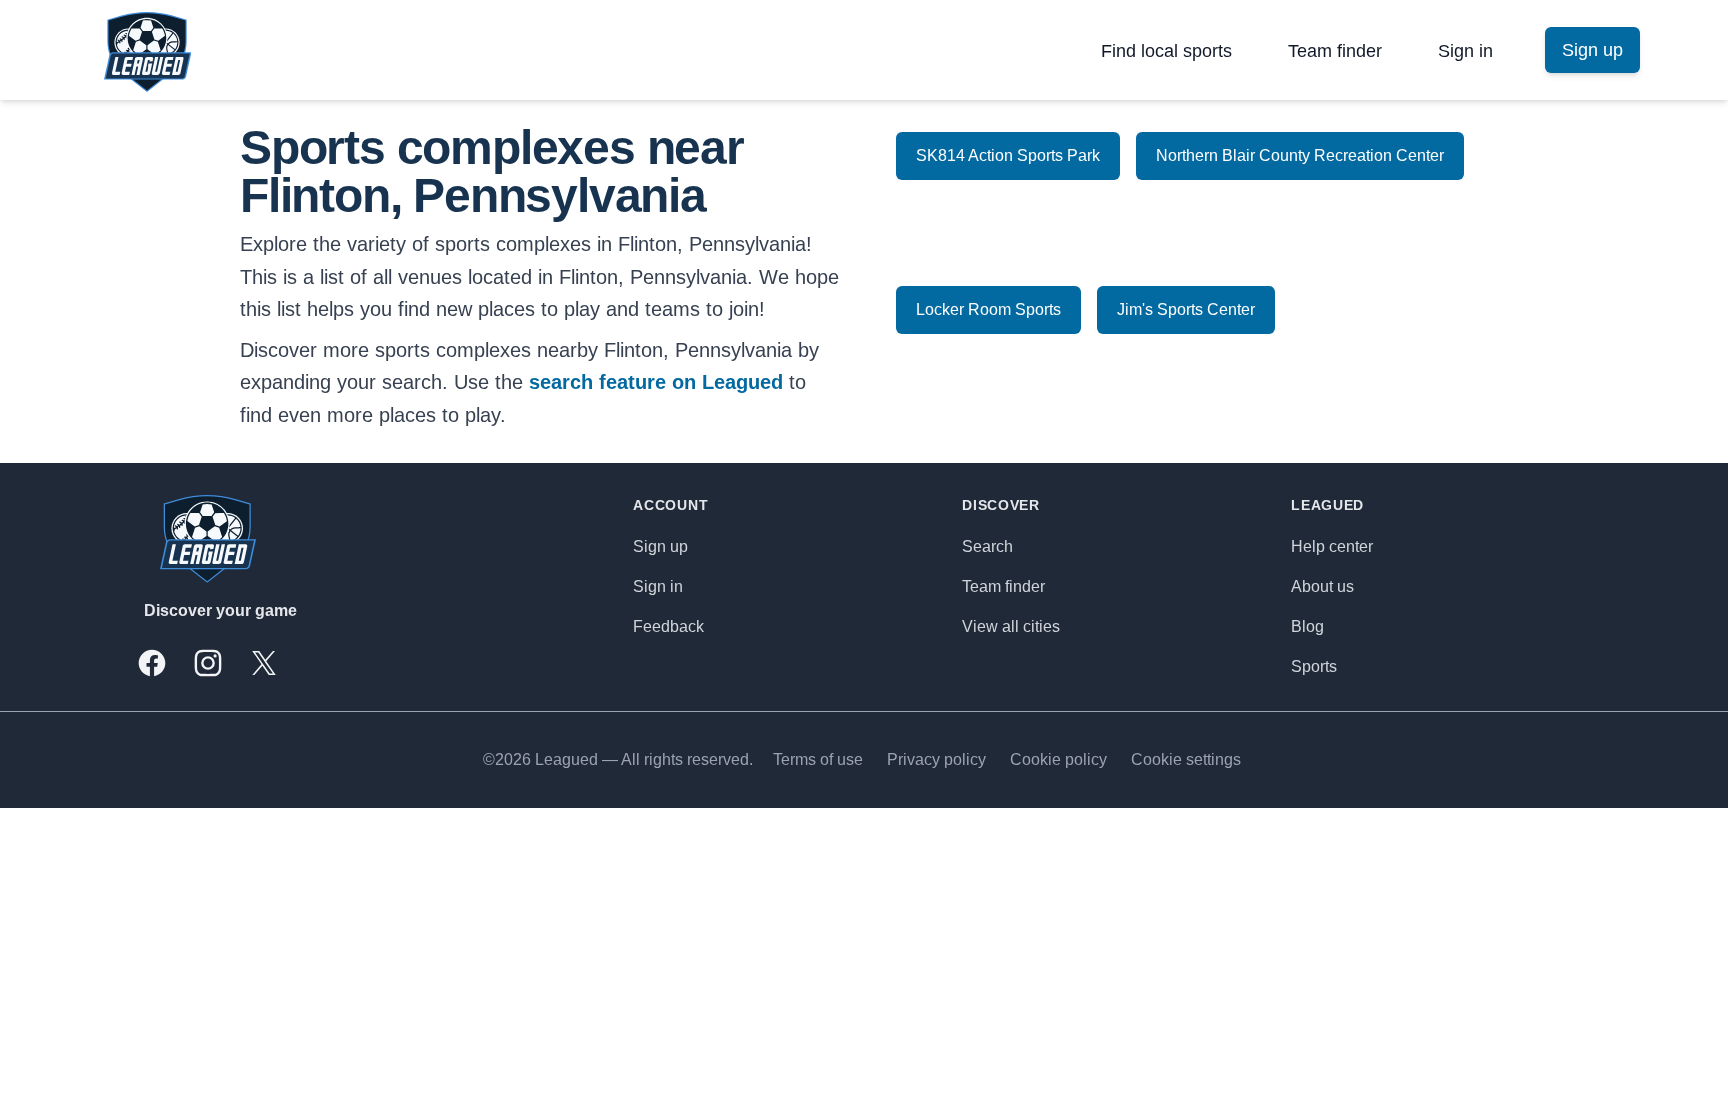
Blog (1307, 626)
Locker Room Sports (988, 309)
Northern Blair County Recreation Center (1300, 155)
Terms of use (818, 759)
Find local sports (1166, 51)
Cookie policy (1058, 759)
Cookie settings (1186, 759)
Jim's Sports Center (1186, 309)
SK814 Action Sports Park (1008, 155)
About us (1322, 586)
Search (987, 546)
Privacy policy (936, 759)
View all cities (1011, 626)
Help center (1332, 546)
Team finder (1335, 51)
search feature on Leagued (656, 382)
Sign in (1465, 51)
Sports (1314, 666)
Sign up (660, 546)
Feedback (668, 626)
